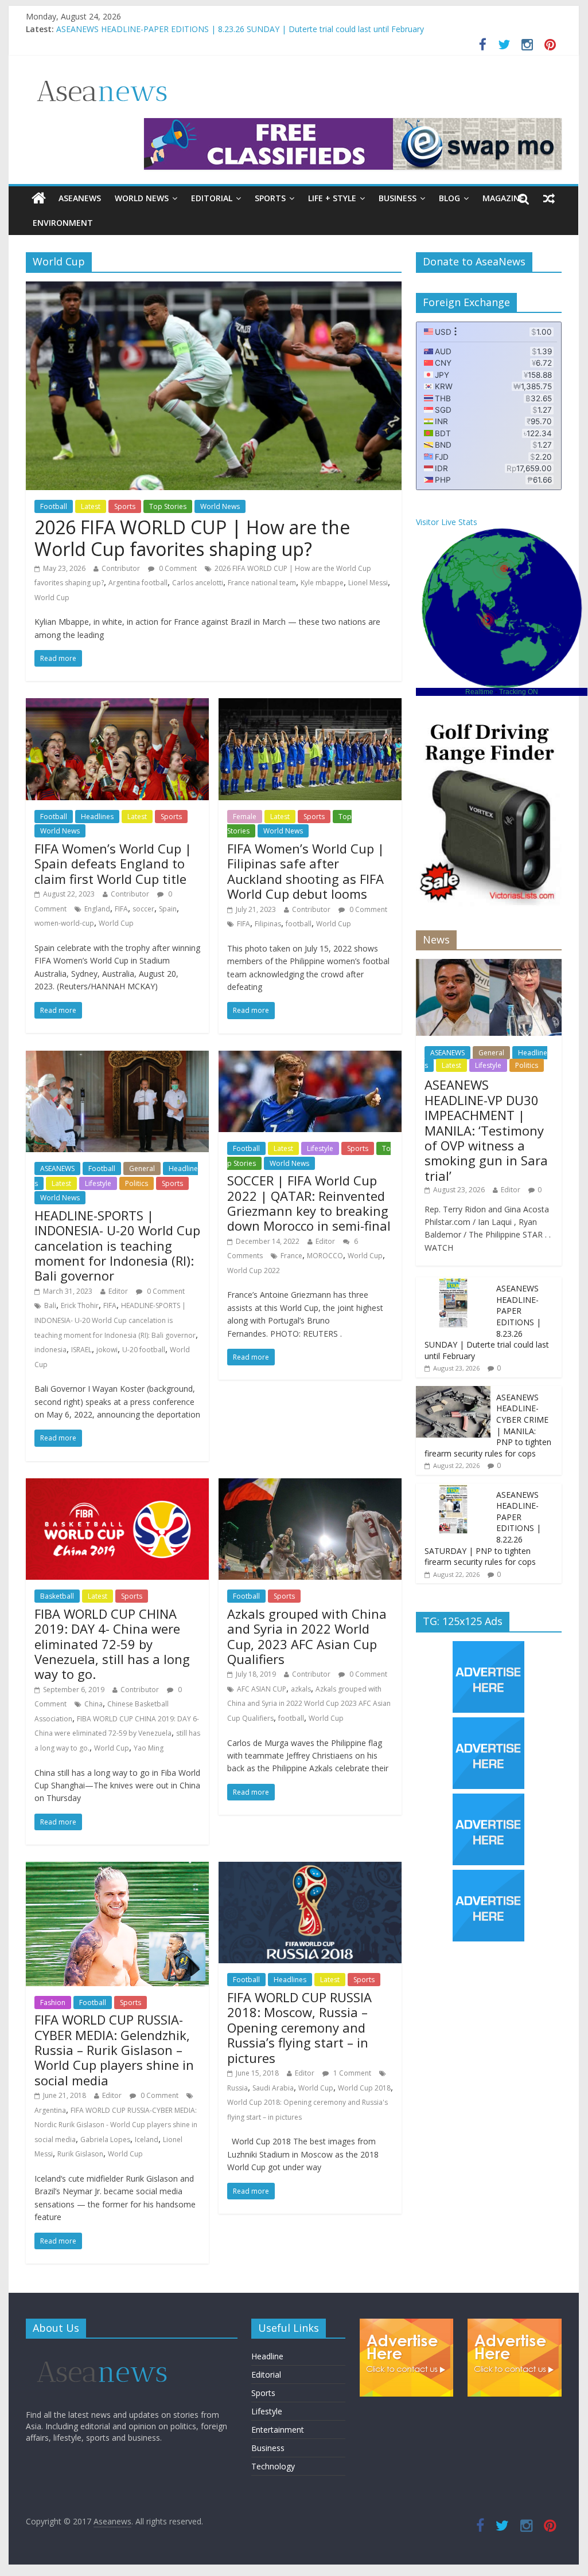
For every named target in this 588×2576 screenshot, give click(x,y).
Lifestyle (98, 1183)
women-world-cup (64, 923)
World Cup (52, 598)
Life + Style (332, 198)
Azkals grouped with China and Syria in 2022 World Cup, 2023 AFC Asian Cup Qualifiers (307, 1636)
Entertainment (278, 2430)
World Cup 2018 (364, 2088)
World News (142, 198)
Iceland (147, 2140)
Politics (137, 1183)
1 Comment (351, 2073)
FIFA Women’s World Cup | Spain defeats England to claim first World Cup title (113, 864)
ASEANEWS (80, 198)
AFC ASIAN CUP (262, 1689)
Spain (168, 909)
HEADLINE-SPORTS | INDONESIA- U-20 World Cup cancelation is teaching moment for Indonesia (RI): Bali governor (117, 1246)
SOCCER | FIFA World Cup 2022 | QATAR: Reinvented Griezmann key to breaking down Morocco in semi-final (309, 1203)
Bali (50, 1305)
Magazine (503, 198)
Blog (449, 198)
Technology (273, 2466)
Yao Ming (149, 1748)
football (299, 924)
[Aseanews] (39, 198)
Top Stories (168, 506)
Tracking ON (519, 692)
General (142, 1168)
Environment (63, 223)
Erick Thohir (80, 1305)
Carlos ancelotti (198, 583)
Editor (118, 1291)
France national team (262, 583)
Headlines (97, 817)
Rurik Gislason (80, 2154)
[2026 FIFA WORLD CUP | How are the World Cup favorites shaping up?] (214, 288)
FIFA (121, 909)
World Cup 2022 (254, 1271)
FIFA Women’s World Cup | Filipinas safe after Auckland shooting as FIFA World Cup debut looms (306, 871)
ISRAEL (81, 1350)
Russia (237, 2088)
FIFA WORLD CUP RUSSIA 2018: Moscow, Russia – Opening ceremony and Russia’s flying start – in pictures (299, 2027)
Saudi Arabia (273, 2088)
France (291, 1256)
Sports (270, 198)
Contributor (121, 568)
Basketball (57, 1596)
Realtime (479, 692)
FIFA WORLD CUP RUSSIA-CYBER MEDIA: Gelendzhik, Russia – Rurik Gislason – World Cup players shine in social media (114, 2050)
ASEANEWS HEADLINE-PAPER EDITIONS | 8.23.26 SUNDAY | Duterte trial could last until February (240, 29)
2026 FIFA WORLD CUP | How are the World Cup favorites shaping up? (192, 538)
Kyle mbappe (322, 583)
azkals (301, 1689)
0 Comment (177, 568)
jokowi (107, 1350)
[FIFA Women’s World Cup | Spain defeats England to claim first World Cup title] (117, 705)
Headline (267, 2356)
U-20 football (144, 1350)
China (94, 1704)
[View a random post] (549, 198)
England (97, 909)
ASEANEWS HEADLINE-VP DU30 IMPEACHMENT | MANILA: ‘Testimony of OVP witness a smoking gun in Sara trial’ (486, 1130)
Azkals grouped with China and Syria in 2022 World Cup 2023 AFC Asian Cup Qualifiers (309, 1704)
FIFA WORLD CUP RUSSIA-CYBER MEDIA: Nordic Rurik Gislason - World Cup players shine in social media (116, 2125)
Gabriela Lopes (105, 2140)
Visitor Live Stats (447, 522)
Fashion (53, 2003)
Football (54, 506)
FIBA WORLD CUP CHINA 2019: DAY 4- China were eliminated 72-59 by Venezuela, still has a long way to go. (112, 1644)
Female (245, 817)
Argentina (50, 2110)
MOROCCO (325, 1256)
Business (398, 198)
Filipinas (268, 924)
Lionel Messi (368, 583)
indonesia (50, 1350)
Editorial (212, 198)
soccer (143, 909)
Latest (91, 506)
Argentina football (138, 583)
